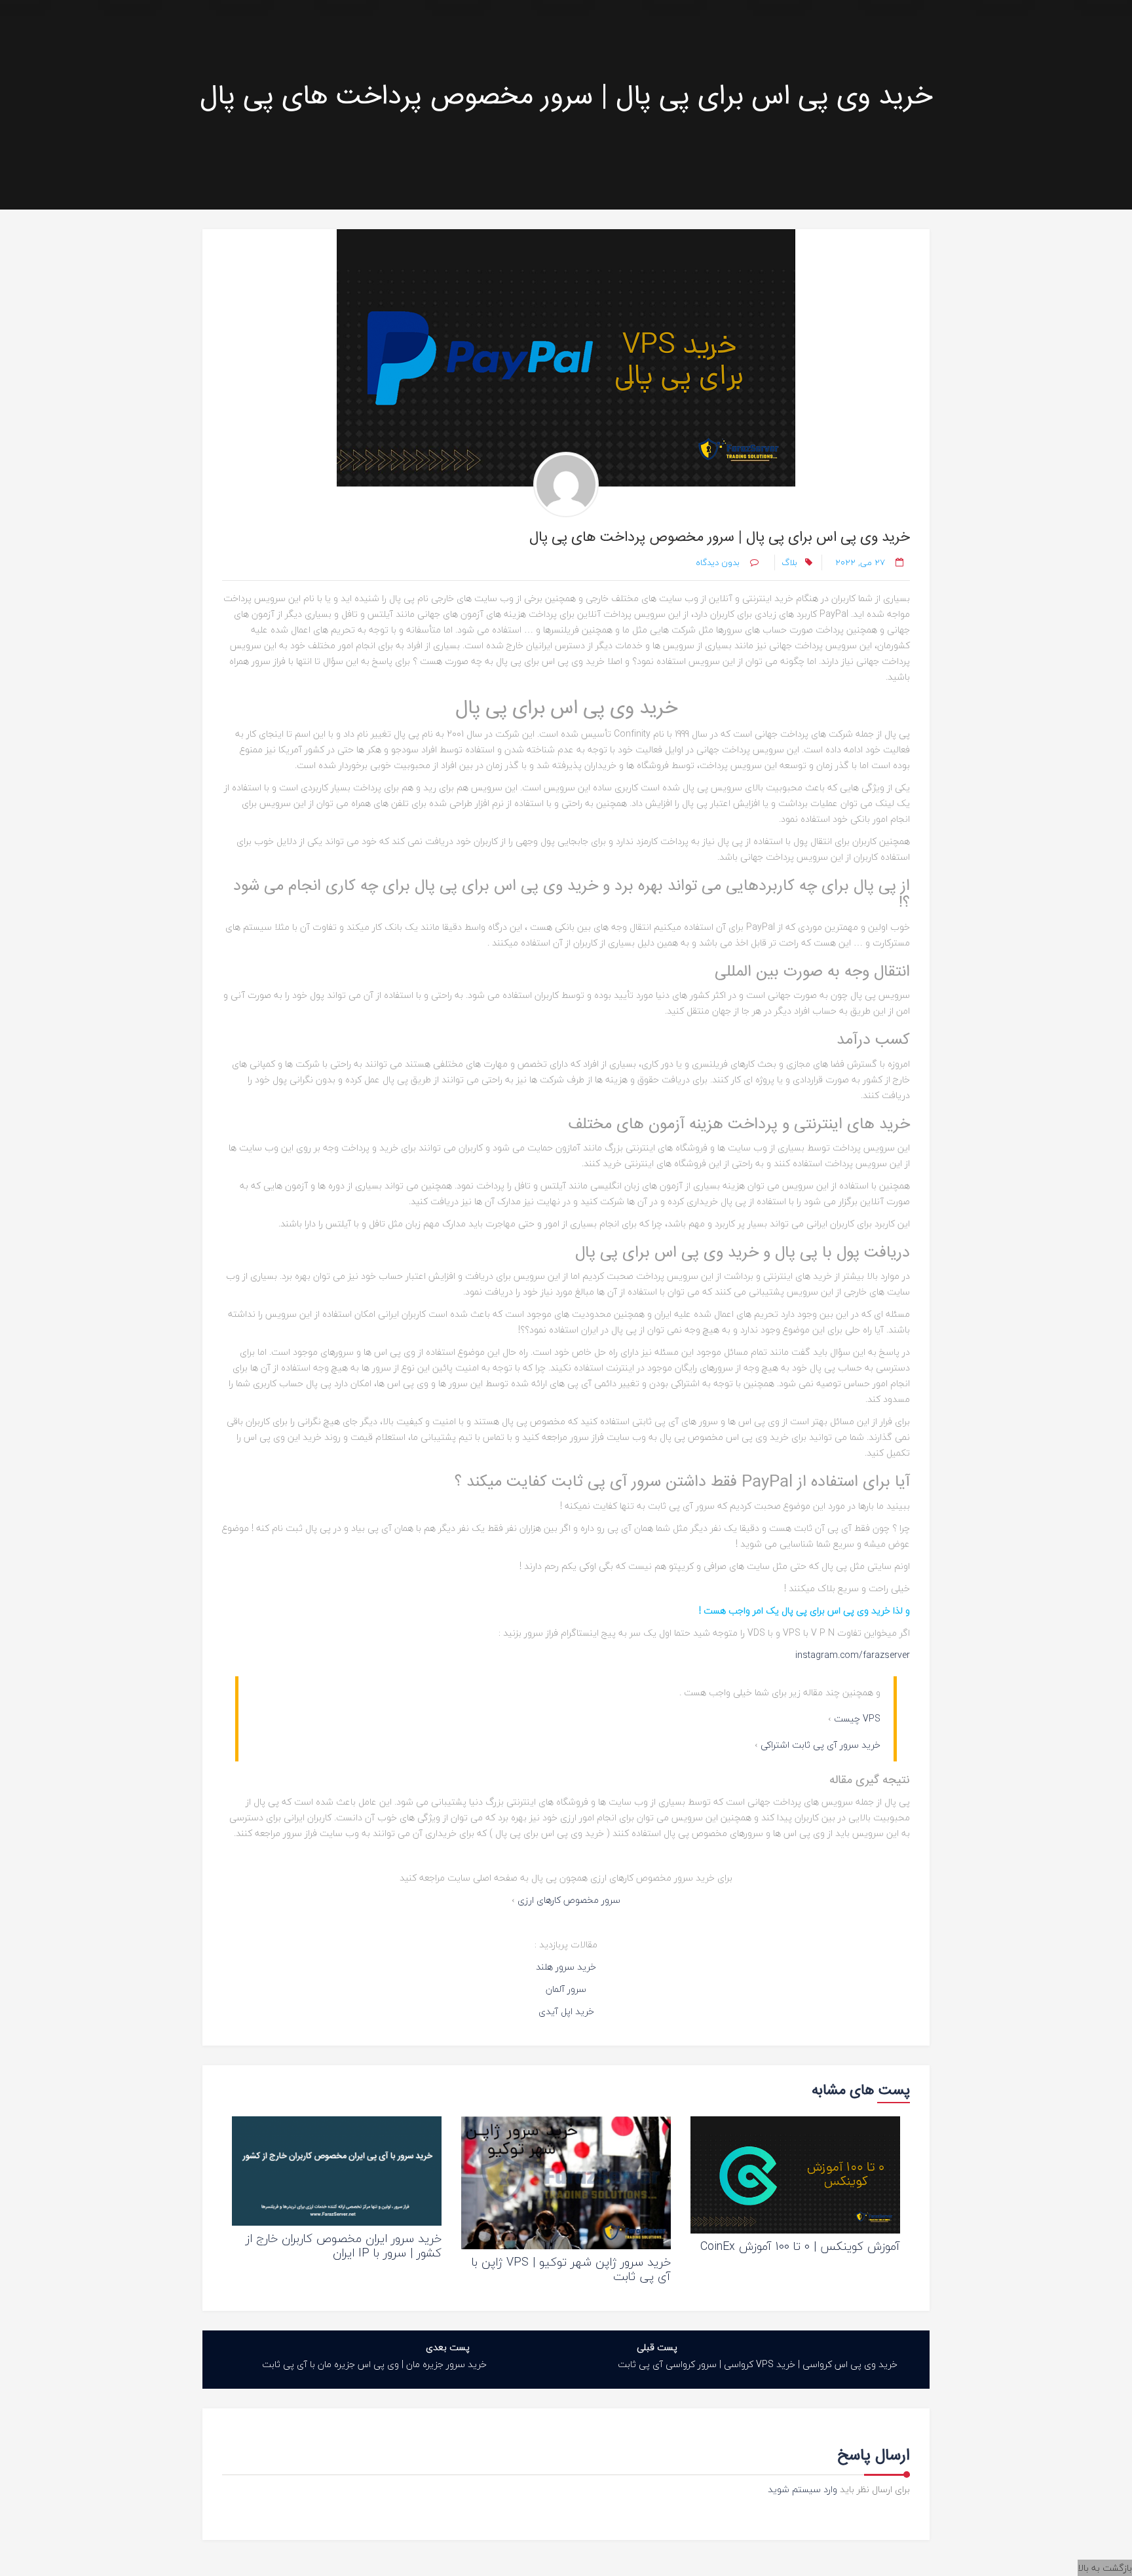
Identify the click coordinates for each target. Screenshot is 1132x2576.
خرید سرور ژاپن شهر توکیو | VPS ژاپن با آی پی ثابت (571, 2269)
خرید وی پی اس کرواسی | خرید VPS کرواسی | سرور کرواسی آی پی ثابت (758, 2364)
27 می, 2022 (860, 562)
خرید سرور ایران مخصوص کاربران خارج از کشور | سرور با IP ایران (344, 2246)
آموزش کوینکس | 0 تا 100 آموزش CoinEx (800, 2246)
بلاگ (789, 562)
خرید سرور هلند (566, 1967)
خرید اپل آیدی (566, 2011)
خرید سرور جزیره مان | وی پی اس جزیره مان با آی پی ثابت (374, 2364)
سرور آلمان (566, 1989)
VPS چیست (857, 1719)
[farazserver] (566, 485)
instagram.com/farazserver (853, 1655)
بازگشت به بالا (1105, 2568)
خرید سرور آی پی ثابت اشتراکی (821, 1745)
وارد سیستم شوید (802, 2489)
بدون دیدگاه (719, 562)
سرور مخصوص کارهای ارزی (569, 1900)
